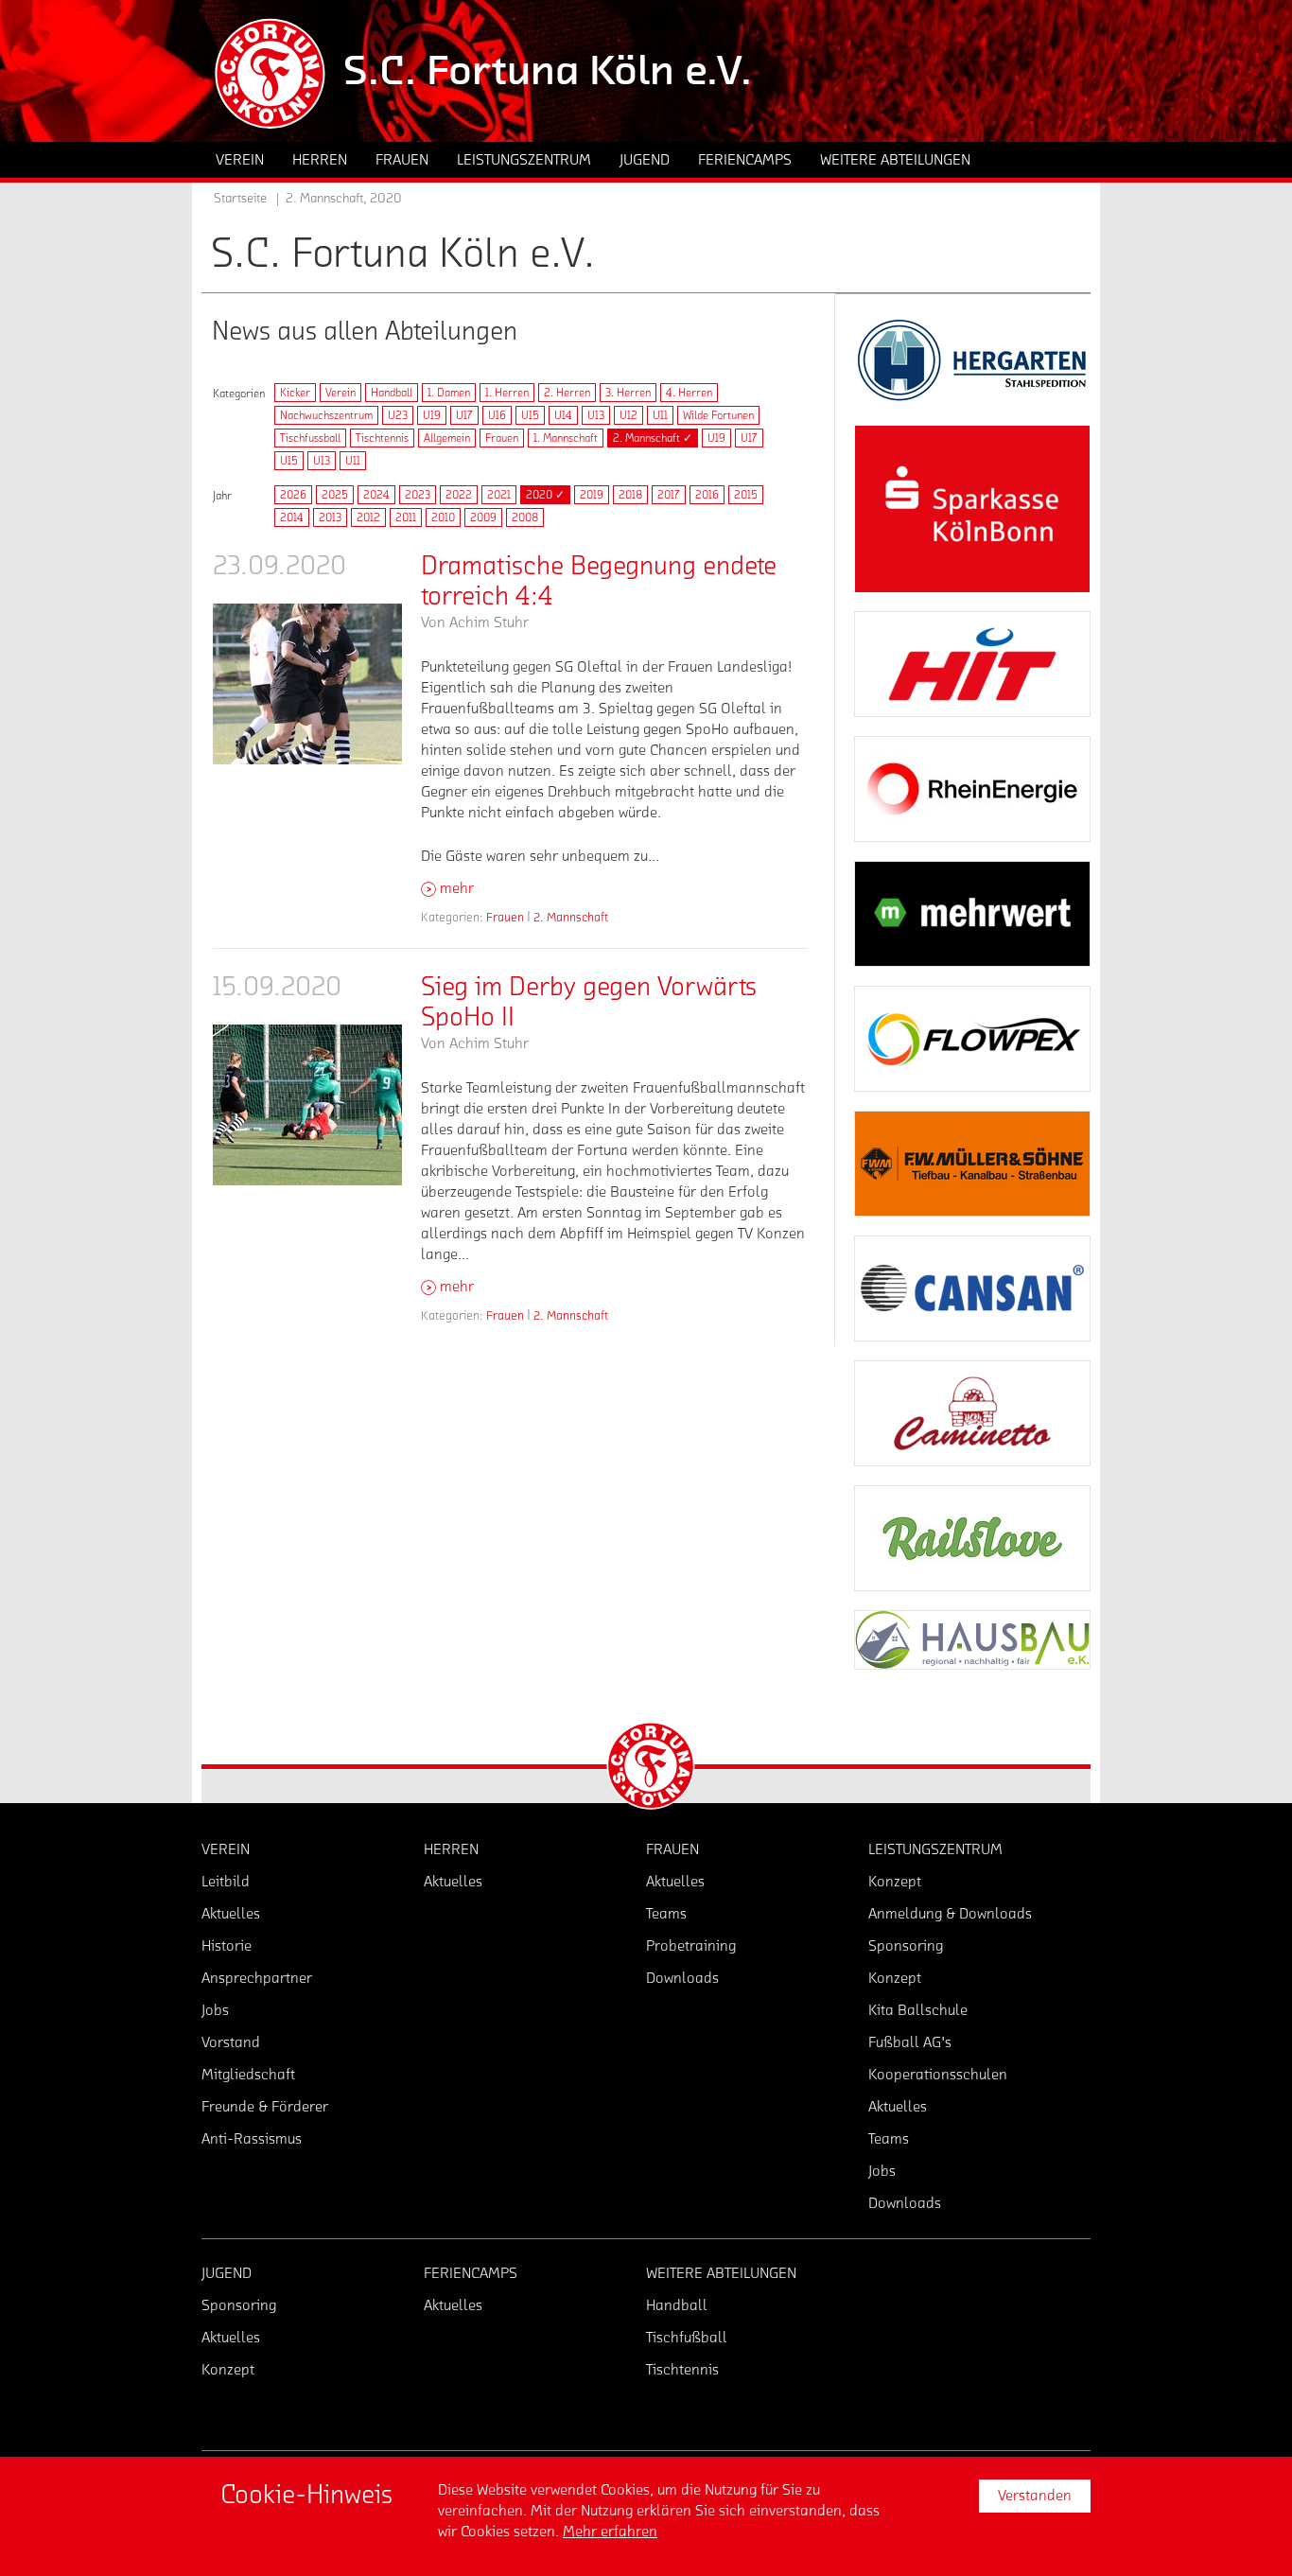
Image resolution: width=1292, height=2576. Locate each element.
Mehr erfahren (610, 2532)
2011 (406, 517)
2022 (459, 495)
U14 (563, 415)
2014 (292, 517)
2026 (293, 495)
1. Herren (507, 393)
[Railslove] (972, 1538)
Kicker (295, 393)
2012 (368, 517)
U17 (464, 415)
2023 (418, 495)
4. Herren (689, 393)
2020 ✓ (545, 495)
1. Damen (449, 393)
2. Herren (567, 393)
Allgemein (447, 438)
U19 (432, 415)
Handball (392, 393)
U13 (596, 415)
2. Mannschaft (571, 917)
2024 (376, 495)
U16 (497, 415)
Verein (340, 393)
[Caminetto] (972, 1413)
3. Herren (628, 393)
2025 (335, 495)
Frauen (502, 438)
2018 (630, 495)
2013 (330, 517)
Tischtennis (382, 438)
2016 (707, 495)
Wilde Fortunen (718, 415)
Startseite (240, 199)
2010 (443, 517)
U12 (629, 415)
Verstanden (1035, 2496)
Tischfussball (310, 438)
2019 (592, 495)
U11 (660, 415)
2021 (499, 495)
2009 (483, 517)
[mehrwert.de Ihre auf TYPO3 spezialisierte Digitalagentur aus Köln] (972, 914)
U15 (530, 415)
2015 (746, 495)
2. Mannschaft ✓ (653, 438)
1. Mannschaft (566, 438)
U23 (398, 415)
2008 (525, 517)
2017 (669, 495)
